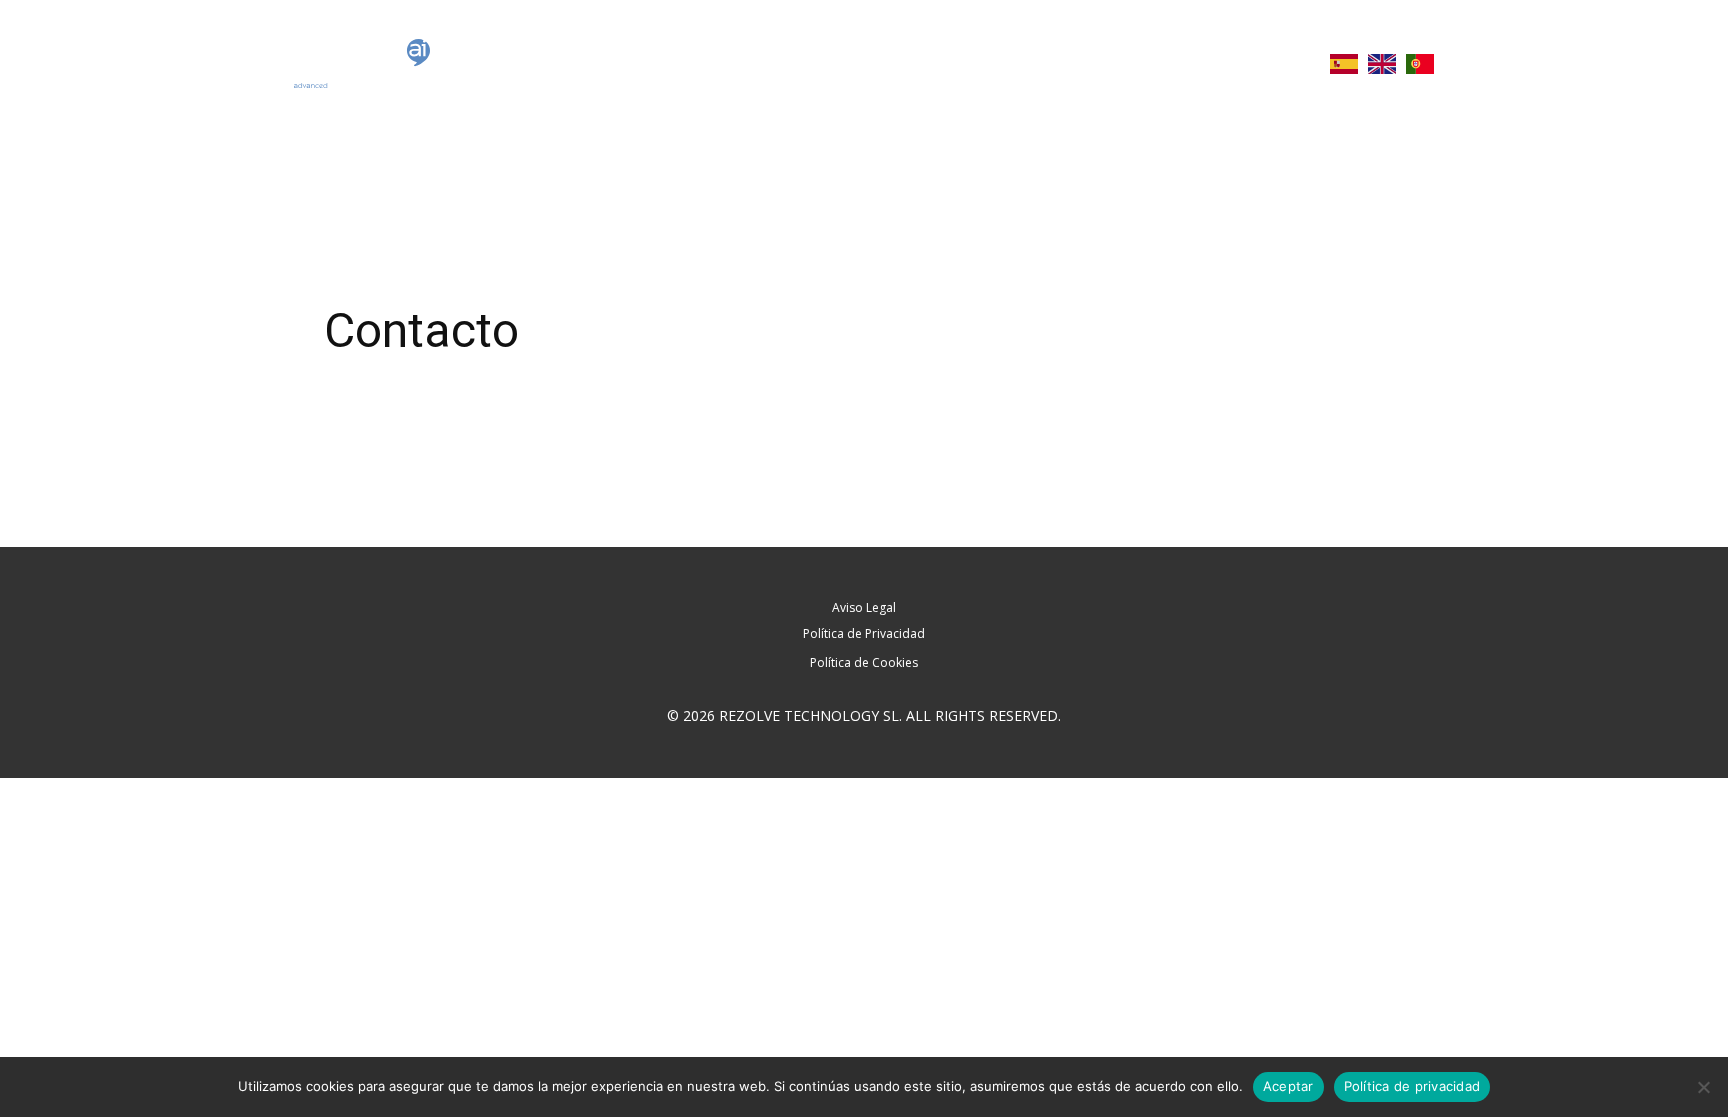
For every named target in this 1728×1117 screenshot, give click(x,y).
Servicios (1154, 64)
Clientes (1241, 64)
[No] (1703, 1087)
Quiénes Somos (1038, 64)
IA (1302, 64)
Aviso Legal (864, 607)
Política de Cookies (864, 662)
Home (933, 64)
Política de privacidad (1412, 1086)
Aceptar (1288, 1086)
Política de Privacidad (864, 633)
